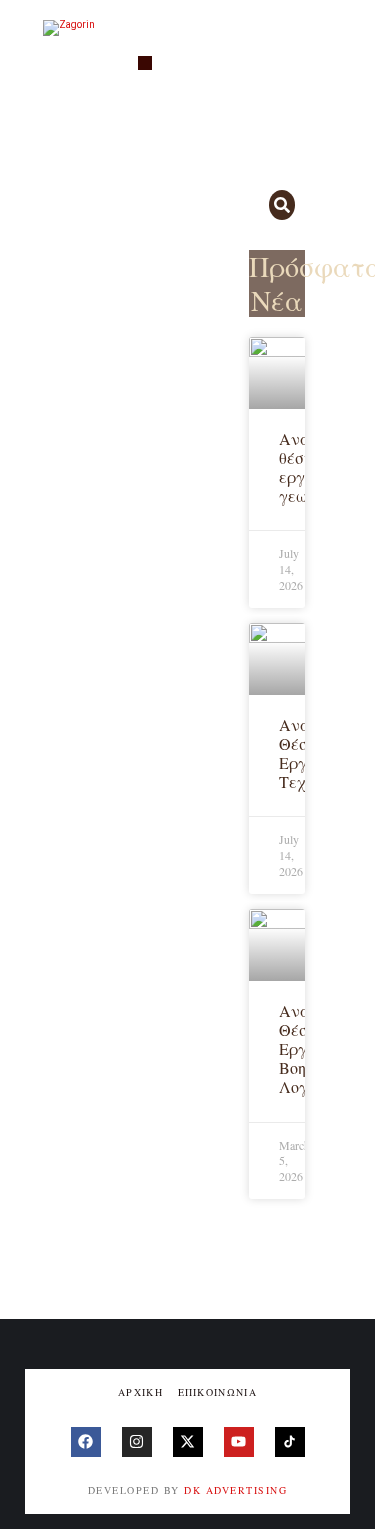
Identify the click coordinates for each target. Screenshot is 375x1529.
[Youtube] (239, 1442)
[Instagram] (137, 1442)
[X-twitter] (188, 1442)
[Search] (282, 205)
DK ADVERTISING (235, 1490)
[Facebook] (86, 1442)
